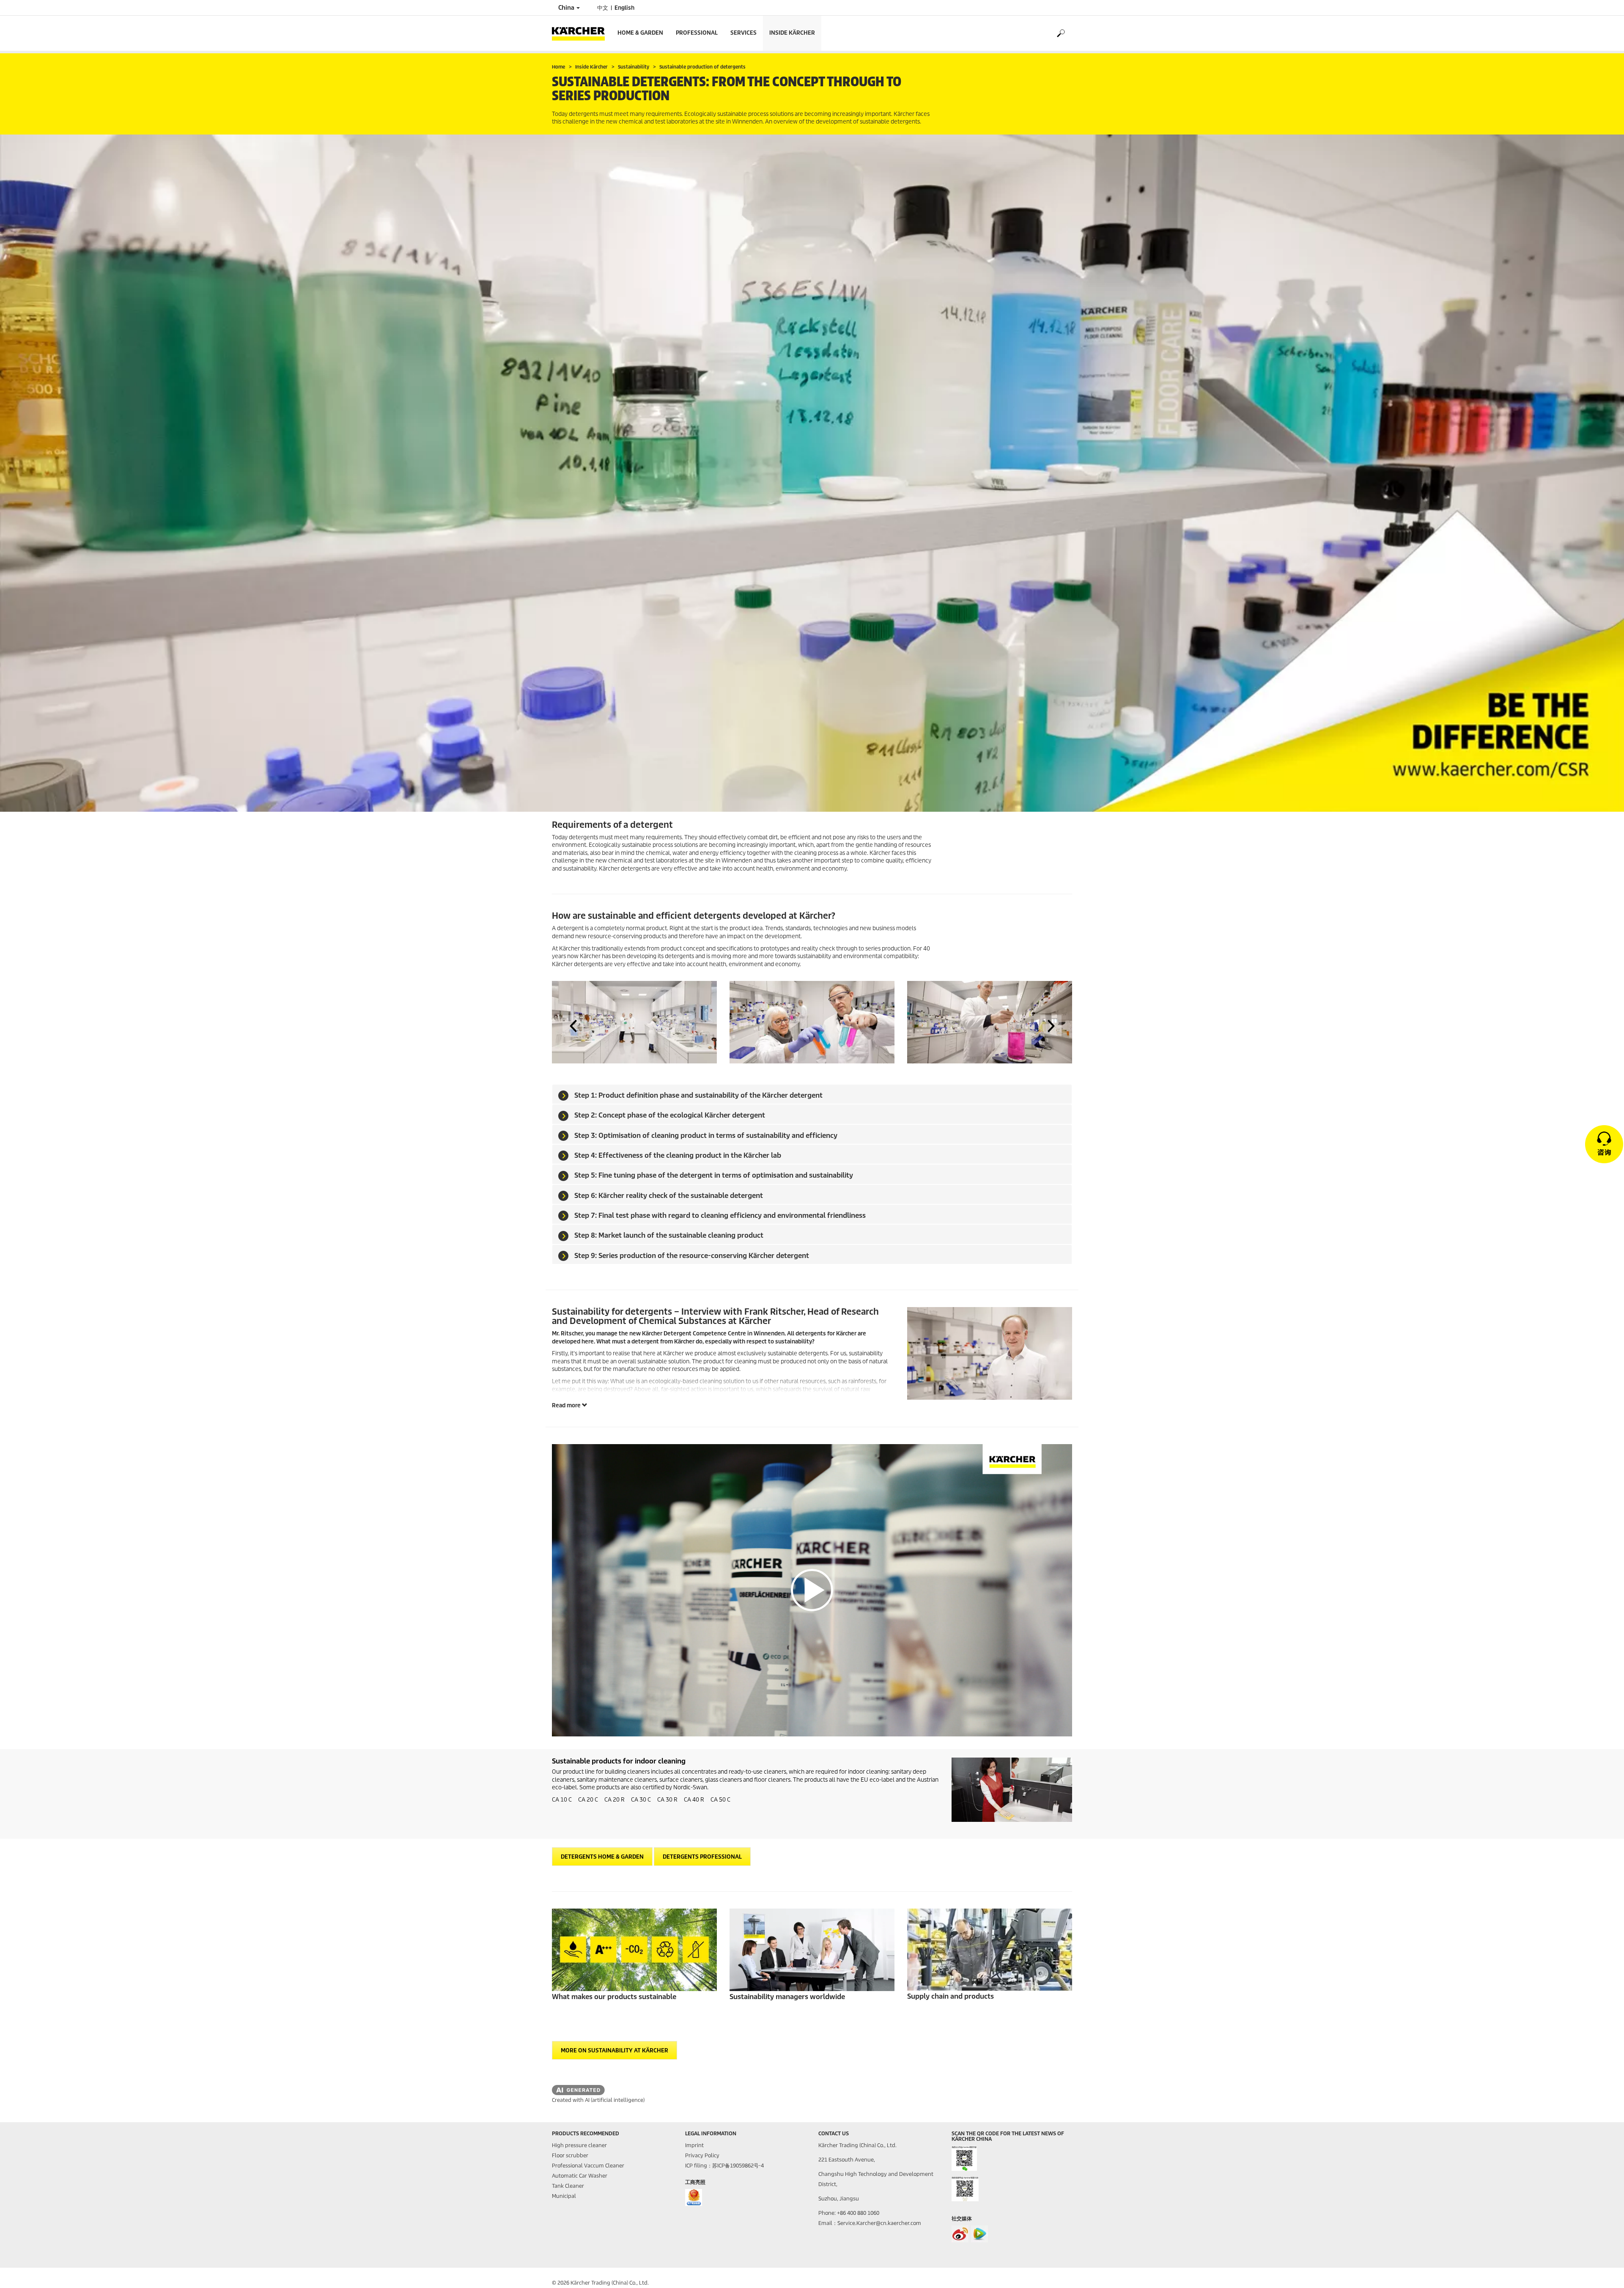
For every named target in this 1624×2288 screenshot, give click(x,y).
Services (743, 33)
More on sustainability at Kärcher (614, 2050)
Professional (697, 33)
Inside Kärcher (792, 33)
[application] (812, 1590)
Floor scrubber (570, 2155)
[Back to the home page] (582, 33)
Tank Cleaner (568, 2186)
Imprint (694, 2145)
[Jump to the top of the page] (1603, 2272)
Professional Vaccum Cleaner (588, 2166)
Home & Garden (640, 33)
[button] (573, 1026)
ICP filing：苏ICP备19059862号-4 (724, 2166)
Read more (567, 1405)
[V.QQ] (979, 2234)
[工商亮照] (694, 2197)
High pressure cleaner (579, 2145)
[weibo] (960, 2234)
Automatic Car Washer (580, 2176)
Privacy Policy (702, 2155)
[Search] (1060, 33)
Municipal (564, 2196)
